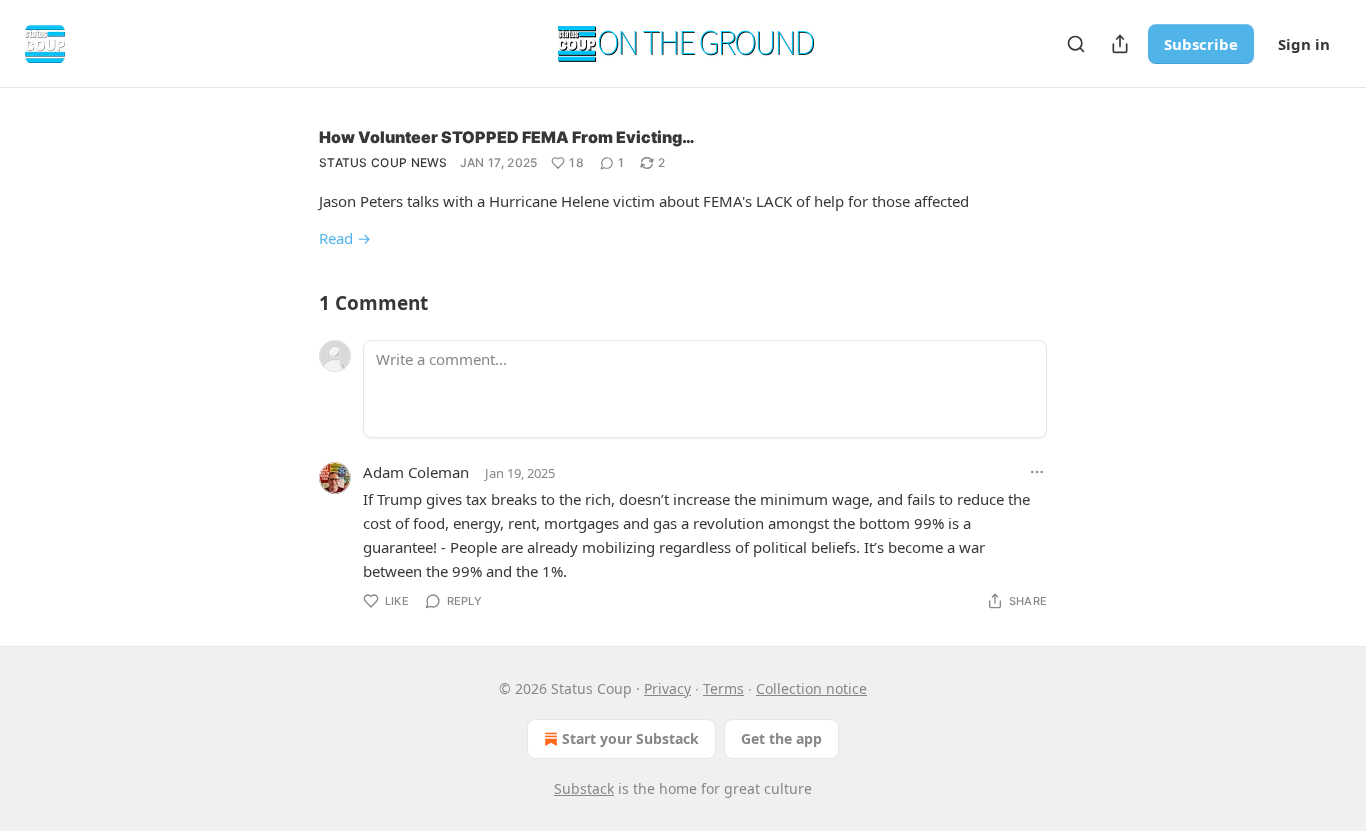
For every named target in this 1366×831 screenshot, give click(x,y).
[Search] (1076, 44)
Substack (584, 788)
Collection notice (811, 688)
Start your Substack (630, 738)
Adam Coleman (416, 472)
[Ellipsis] (1037, 472)
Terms (723, 688)
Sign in (1304, 44)
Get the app (781, 738)
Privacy (667, 688)
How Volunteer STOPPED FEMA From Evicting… (507, 137)
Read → (345, 238)
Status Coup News (383, 162)
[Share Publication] (1120, 44)
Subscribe (1201, 44)
